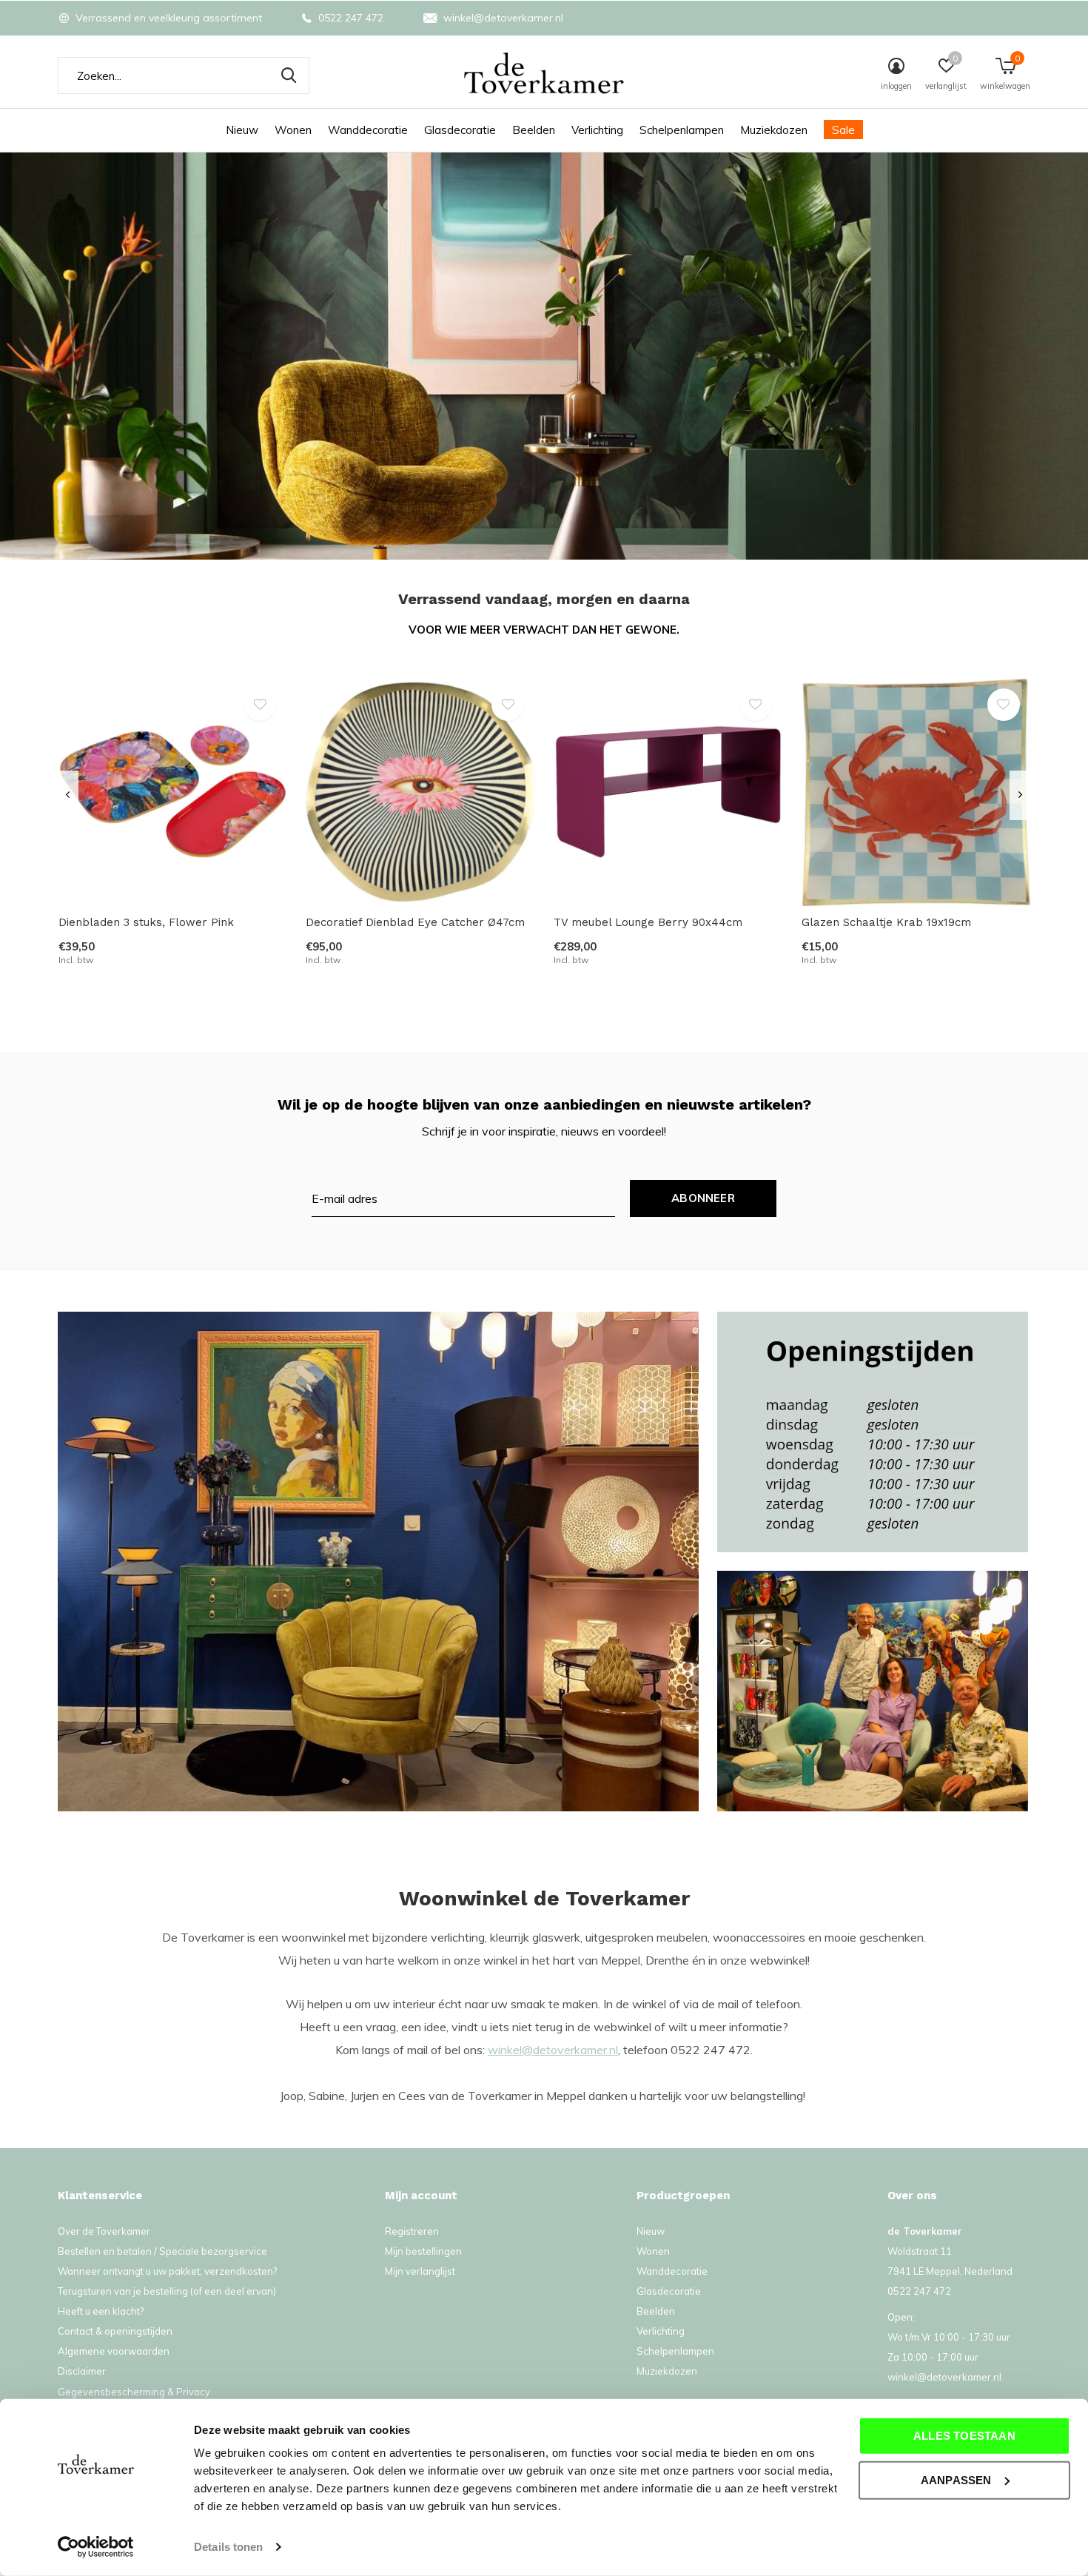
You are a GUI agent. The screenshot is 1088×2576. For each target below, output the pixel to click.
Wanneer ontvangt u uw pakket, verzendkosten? (167, 2271)
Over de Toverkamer (104, 2231)
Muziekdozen (774, 130)
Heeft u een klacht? (101, 2311)
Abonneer (703, 1198)
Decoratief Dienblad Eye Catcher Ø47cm (415, 922)
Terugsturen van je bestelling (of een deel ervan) (167, 2291)
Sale (843, 130)
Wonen (293, 130)
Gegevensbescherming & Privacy (134, 2392)
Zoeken (289, 76)
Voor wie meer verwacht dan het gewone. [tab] (544, 630)
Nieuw (242, 130)
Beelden (534, 130)
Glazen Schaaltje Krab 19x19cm (886, 922)
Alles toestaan (964, 2436)
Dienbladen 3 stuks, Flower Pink (146, 922)
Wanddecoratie (368, 130)
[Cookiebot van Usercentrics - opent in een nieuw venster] (96, 2547)
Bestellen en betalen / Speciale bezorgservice (162, 2251)
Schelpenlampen (682, 130)
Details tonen (228, 2547)
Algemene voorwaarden (114, 2351)
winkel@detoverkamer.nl (553, 2050)
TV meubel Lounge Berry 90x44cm (648, 922)
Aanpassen (956, 2479)
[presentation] (68, 795)
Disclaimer (82, 2371)
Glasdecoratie (460, 130)
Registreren (412, 2231)
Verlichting (597, 130)
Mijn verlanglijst (420, 2271)
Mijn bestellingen (423, 2251)
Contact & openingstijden (115, 2331)
